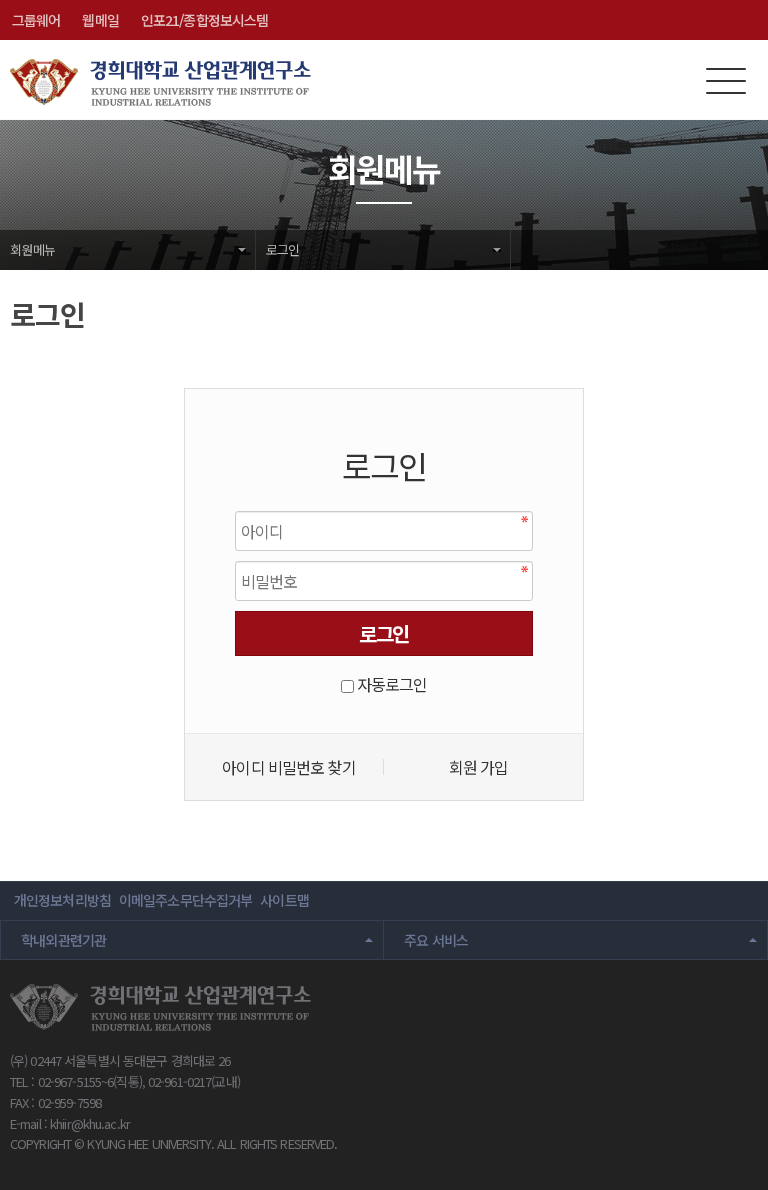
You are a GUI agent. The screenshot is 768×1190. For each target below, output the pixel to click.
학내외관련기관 (64, 940)
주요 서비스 (436, 940)
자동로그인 (392, 684)
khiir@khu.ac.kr (90, 1123)
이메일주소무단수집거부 (185, 900)
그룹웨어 (36, 20)
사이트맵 (284, 900)
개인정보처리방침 (62, 900)
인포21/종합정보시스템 (204, 20)
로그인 (283, 249)
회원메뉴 (32, 249)
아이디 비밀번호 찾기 (288, 767)
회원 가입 (479, 767)
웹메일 (100, 20)
